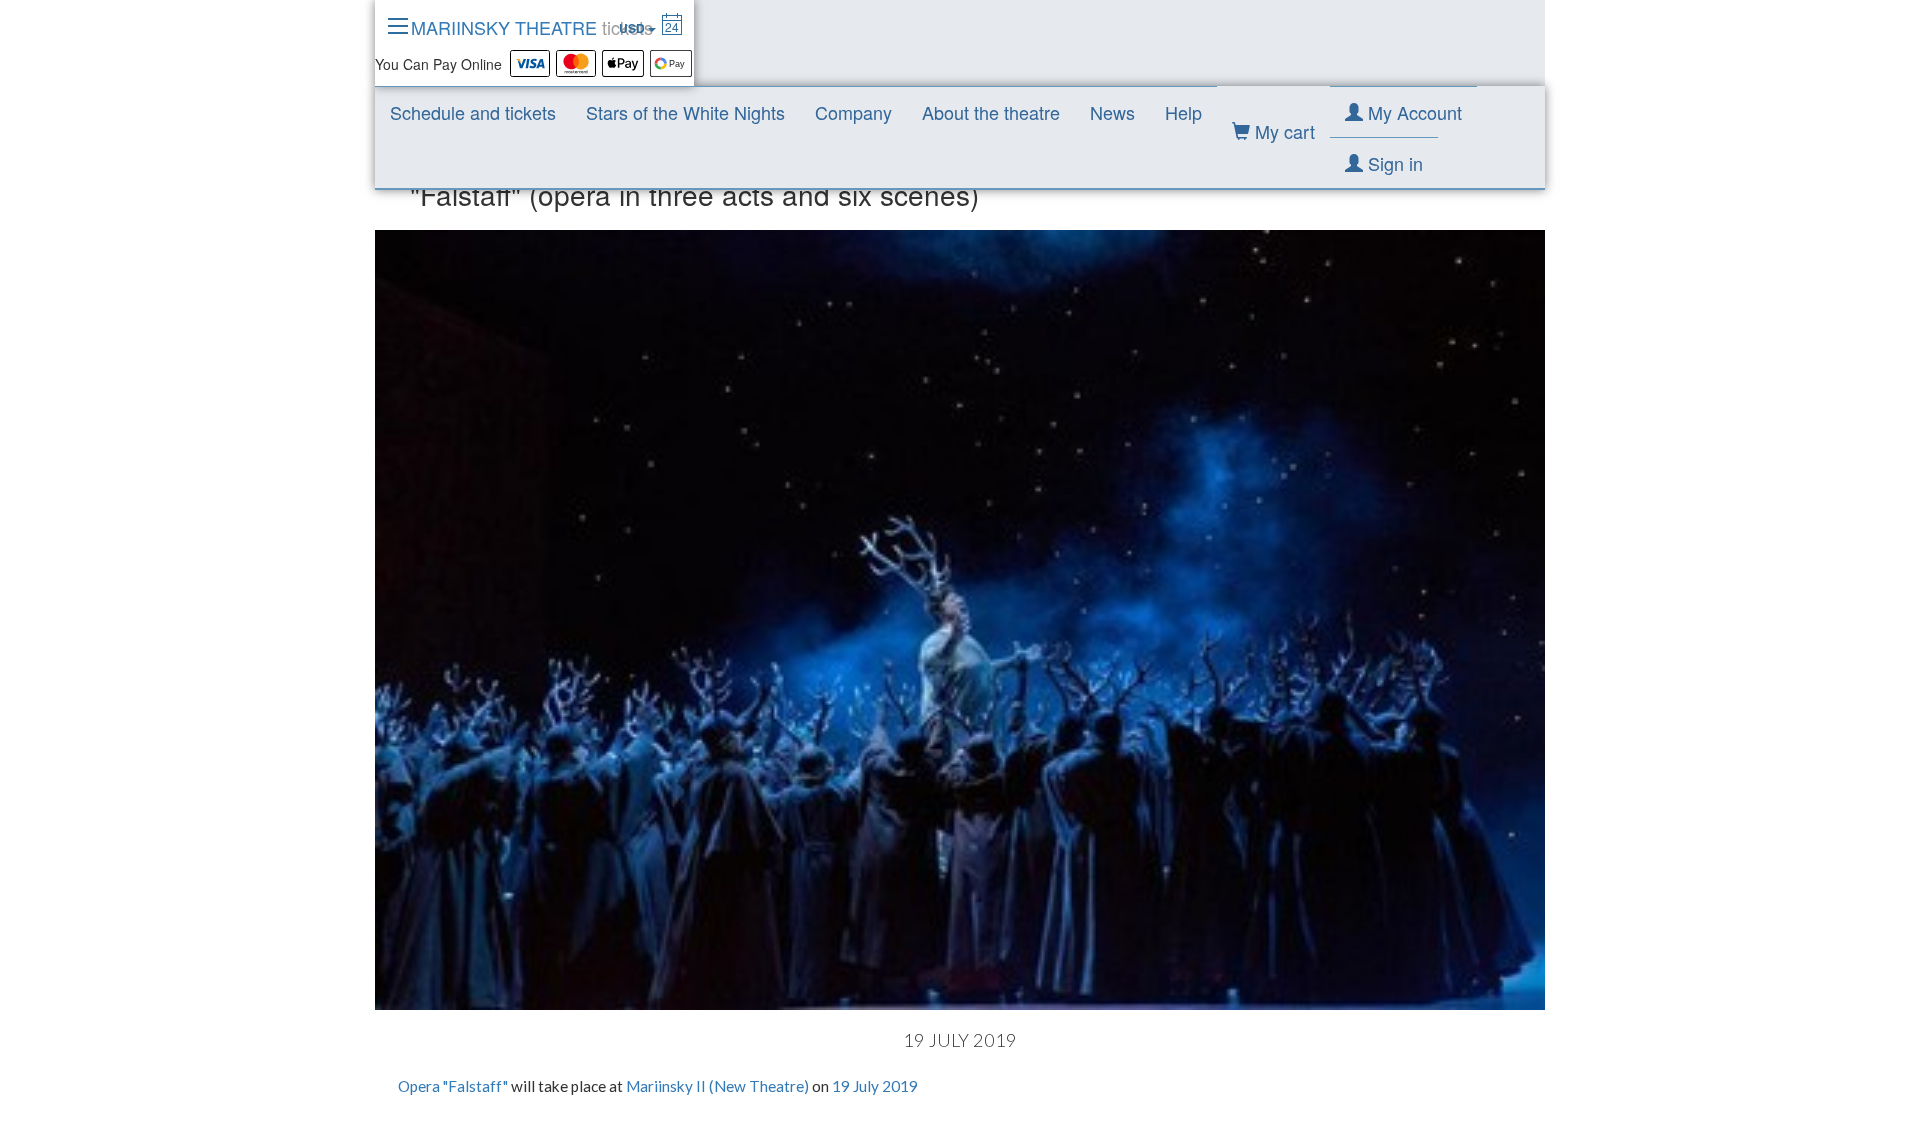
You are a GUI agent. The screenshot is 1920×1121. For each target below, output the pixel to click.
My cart (1282, 131)
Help (1183, 112)
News (1112, 112)
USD (633, 28)
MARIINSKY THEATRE (532, 27)
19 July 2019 (875, 1086)
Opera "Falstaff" (453, 1086)
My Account (1412, 112)
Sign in (1393, 163)
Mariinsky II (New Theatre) (717, 1086)
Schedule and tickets (473, 112)
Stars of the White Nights (685, 112)
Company (853, 112)
